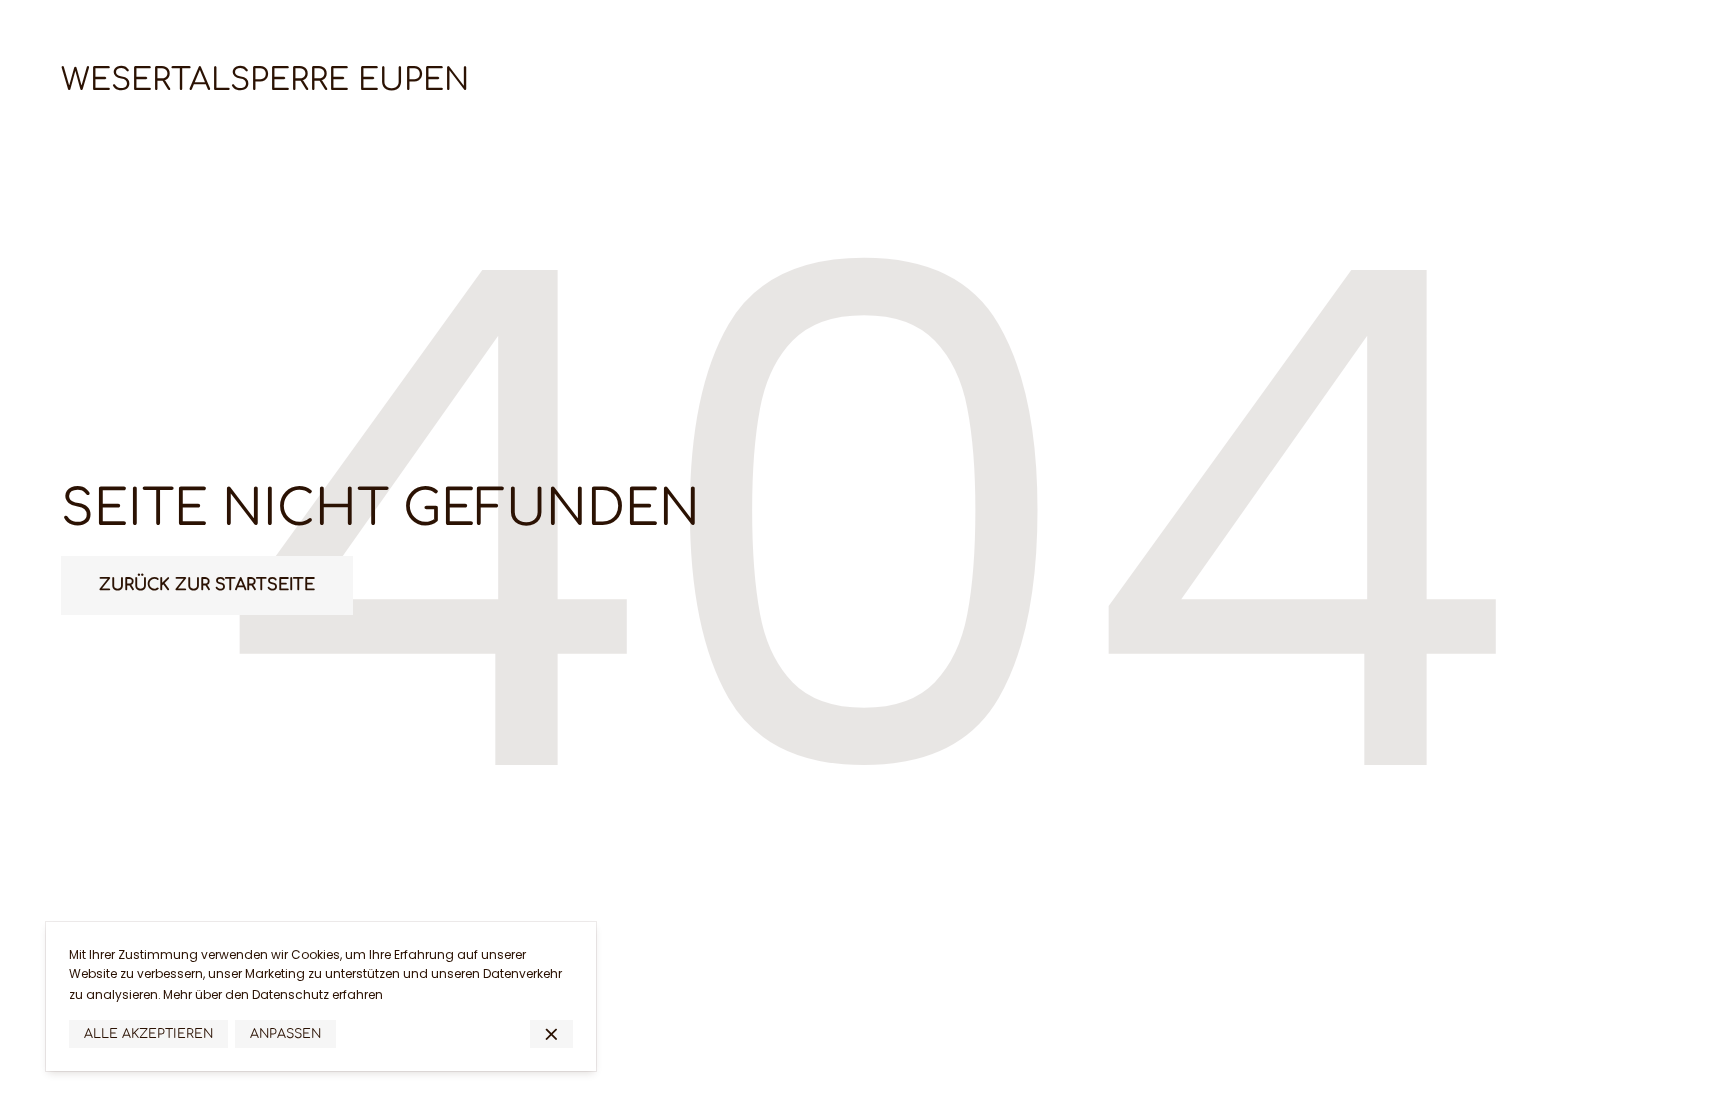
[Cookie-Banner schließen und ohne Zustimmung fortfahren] (551, 1034)
